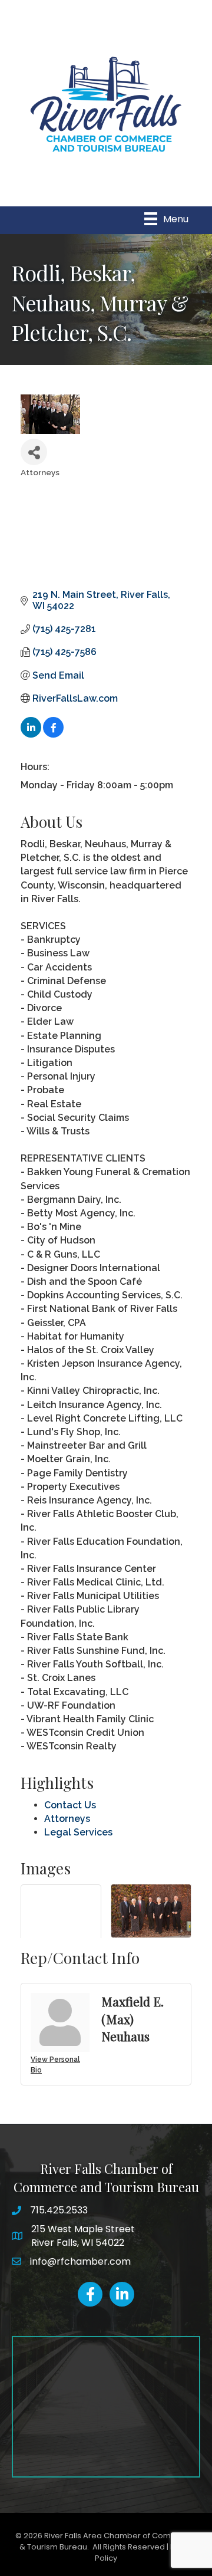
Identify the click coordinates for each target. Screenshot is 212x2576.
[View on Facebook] (53, 734)
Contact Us (70, 1805)
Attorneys (67, 1819)
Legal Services (78, 1832)
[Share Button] (34, 452)
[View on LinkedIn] (31, 734)
